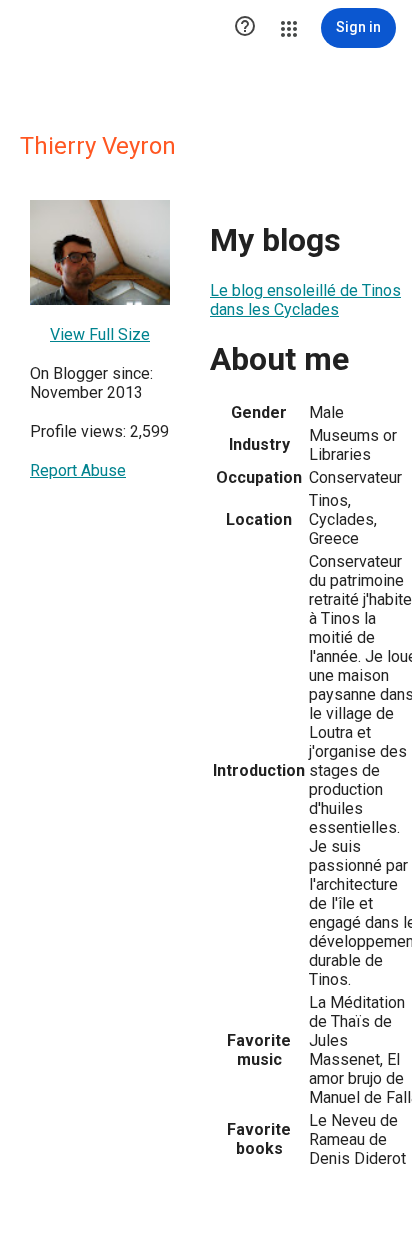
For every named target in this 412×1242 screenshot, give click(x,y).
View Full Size (100, 334)
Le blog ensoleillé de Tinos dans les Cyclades (305, 300)
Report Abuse (78, 470)
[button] (245, 28)
